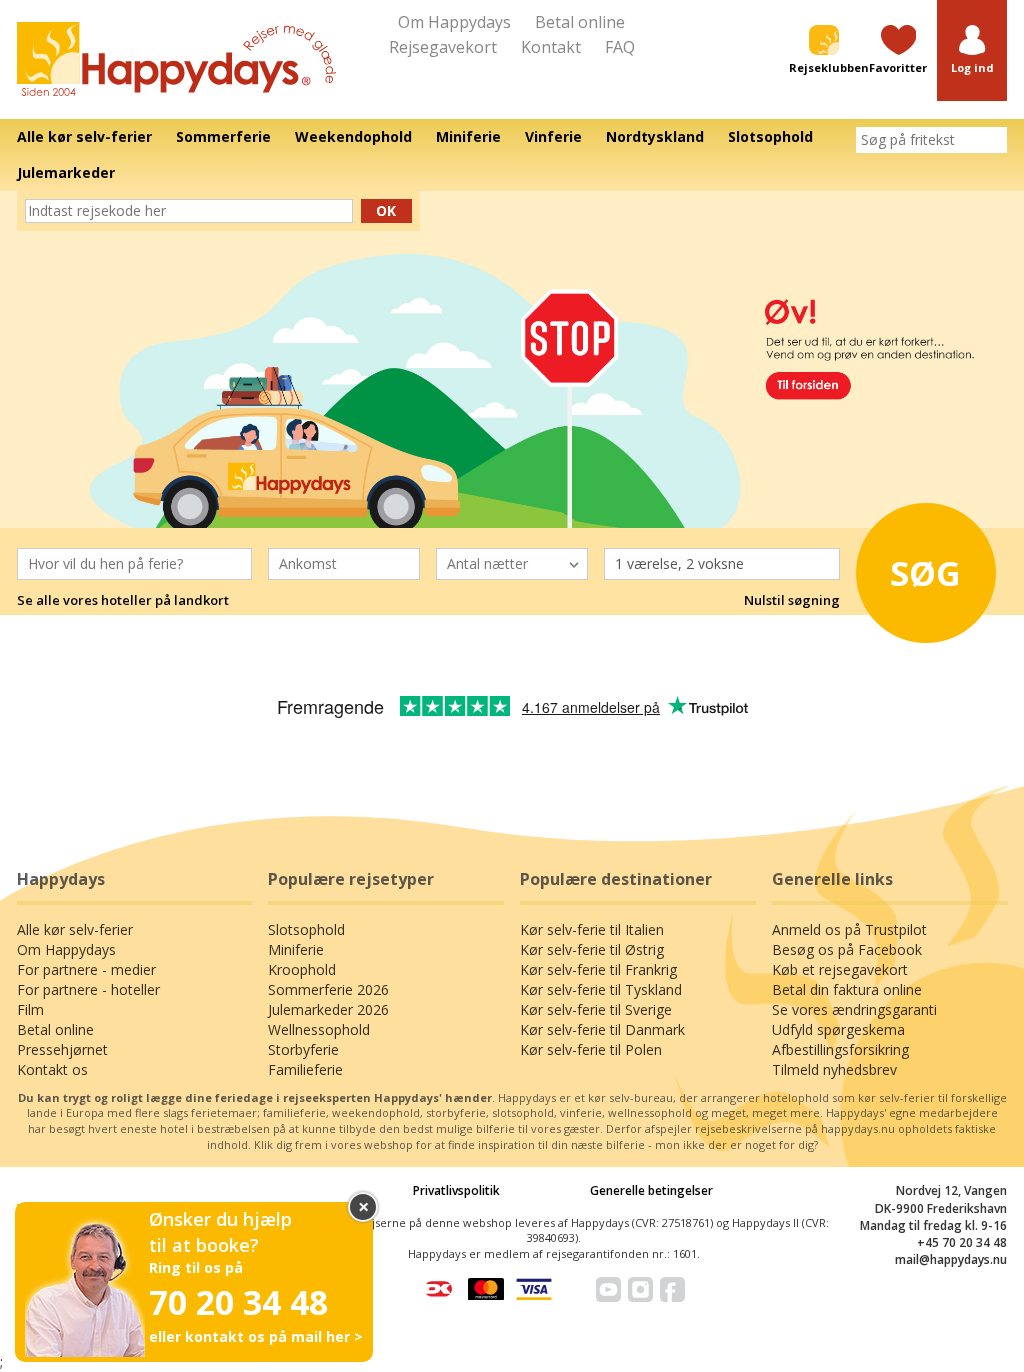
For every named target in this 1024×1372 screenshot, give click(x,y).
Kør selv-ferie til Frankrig (598, 969)
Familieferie (305, 1069)
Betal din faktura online (847, 989)
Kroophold (302, 969)
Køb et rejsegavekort (840, 969)
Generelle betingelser (651, 1190)
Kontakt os (52, 1069)
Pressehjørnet (62, 1049)
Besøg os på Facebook (847, 949)
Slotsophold (306, 929)
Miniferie (296, 949)
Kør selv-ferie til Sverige (596, 1009)
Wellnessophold (319, 1029)
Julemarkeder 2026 (328, 1009)
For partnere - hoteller (88, 989)
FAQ (620, 47)
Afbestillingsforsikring (840, 1049)
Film (30, 1009)
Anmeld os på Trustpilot (849, 929)
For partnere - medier (86, 969)
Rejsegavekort (443, 47)
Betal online (580, 22)
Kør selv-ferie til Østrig (592, 949)
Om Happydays (454, 22)
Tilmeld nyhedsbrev (834, 1069)
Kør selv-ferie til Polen (591, 1049)
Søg (925, 573)
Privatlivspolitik (456, 1190)
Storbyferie (303, 1049)
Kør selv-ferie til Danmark (602, 1029)
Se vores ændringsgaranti (854, 1009)
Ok (386, 210)
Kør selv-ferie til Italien (592, 929)
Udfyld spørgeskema (838, 1029)
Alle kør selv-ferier (75, 929)
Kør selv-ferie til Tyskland (601, 989)
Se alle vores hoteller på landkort (123, 600)
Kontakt (551, 47)
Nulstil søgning (792, 600)
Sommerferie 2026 (328, 989)
